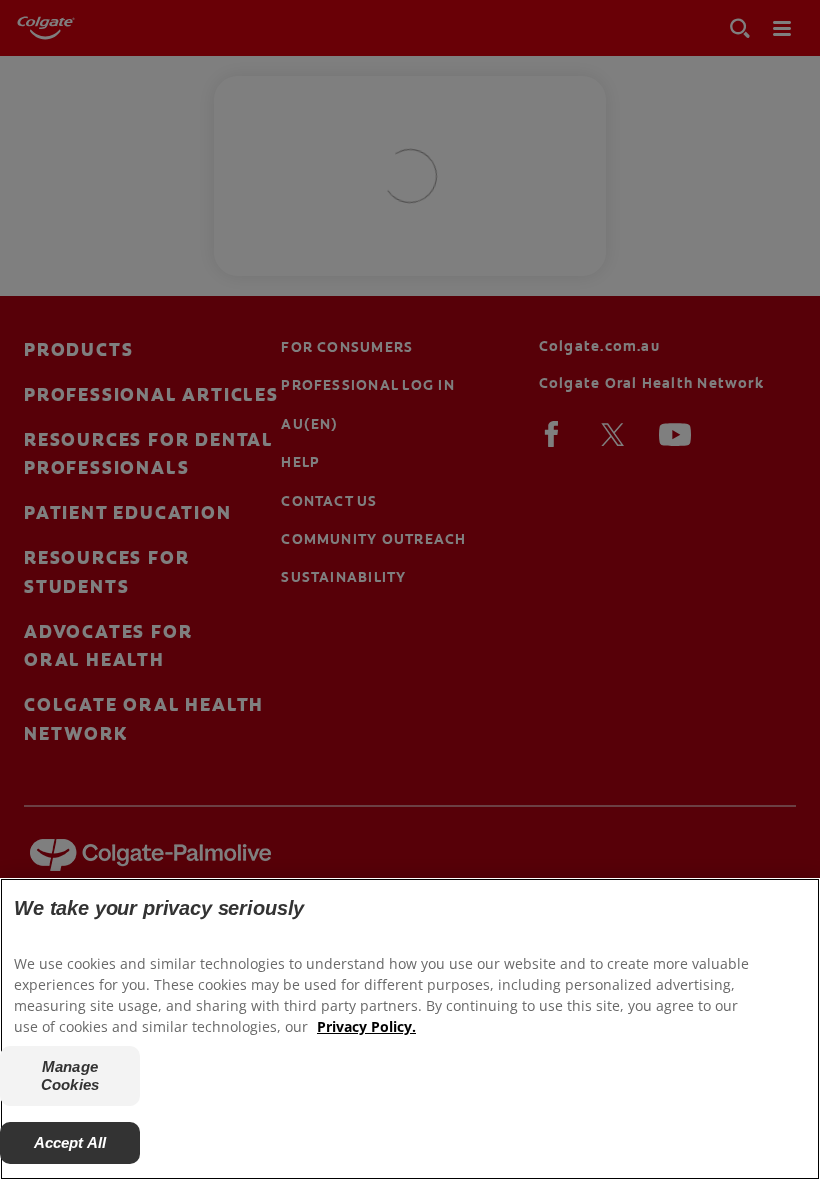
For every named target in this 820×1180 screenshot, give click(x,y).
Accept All (70, 1142)
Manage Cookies (70, 1075)
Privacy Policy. (366, 1026)
